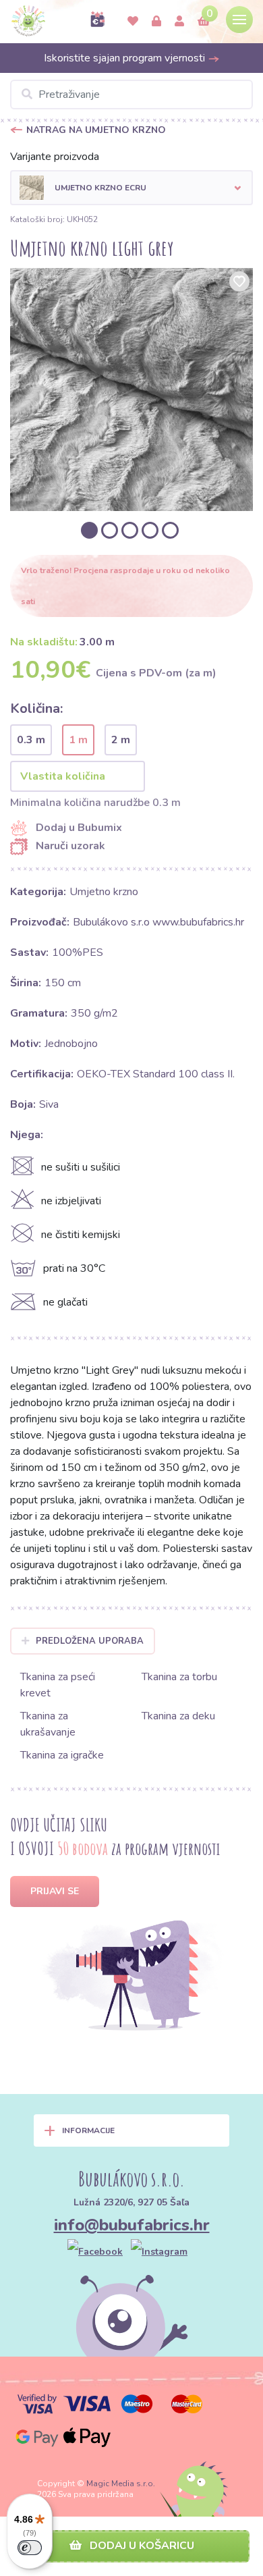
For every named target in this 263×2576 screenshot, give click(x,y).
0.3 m (31, 740)
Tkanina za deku (178, 1716)
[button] (131, 188)
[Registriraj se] (179, 22)
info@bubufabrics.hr (132, 2225)
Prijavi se (55, 1891)
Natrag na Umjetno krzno (96, 130)
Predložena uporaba (90, 1641)
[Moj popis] (133, 22)
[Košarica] (204, 22)
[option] (131, 390)
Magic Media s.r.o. (121, 2484)
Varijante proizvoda (55, 157)
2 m (121, 740)
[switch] (30, 2548)
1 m (78, 740)
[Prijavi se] (156, 22)
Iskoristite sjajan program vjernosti (126, 58)
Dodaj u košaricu (141, 2546)
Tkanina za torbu (179, 1677)
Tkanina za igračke (62, 1755)
